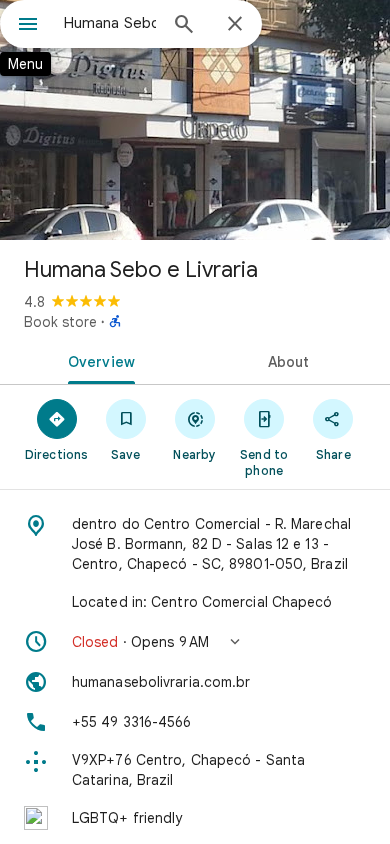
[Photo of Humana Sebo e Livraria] (195, 120)
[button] (195, 642)
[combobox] (110, 23)
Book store (60, 322)
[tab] (97, 360)
